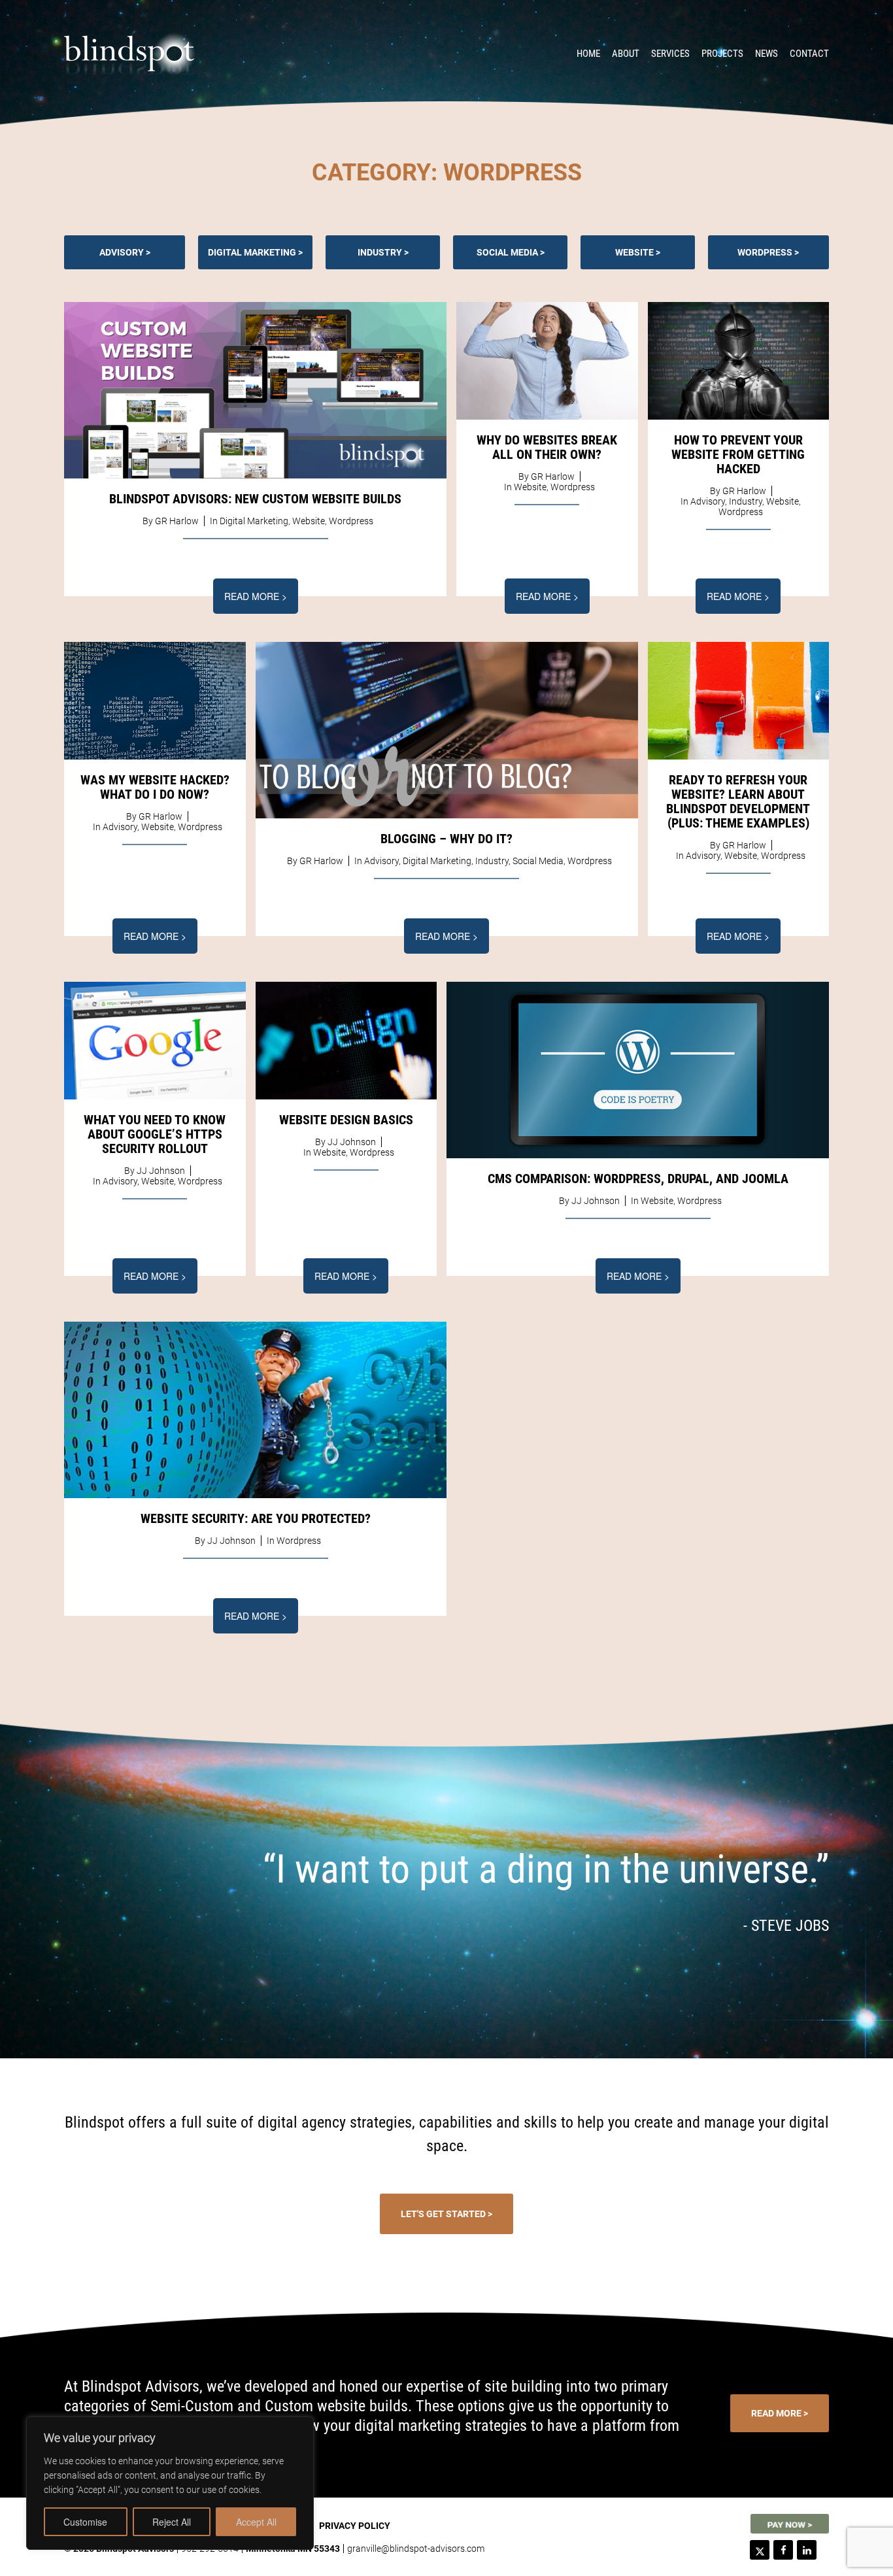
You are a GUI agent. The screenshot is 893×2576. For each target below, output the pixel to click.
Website (634, 252)
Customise (85, 2522)
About (626, 54)
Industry (380, 252)
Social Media (507, 252)
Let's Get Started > (446, 2214)
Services (670, 54)
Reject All (172, 2522)
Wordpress (765, 252)
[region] (170, 2483)
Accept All (256, 2522)
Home (588, 54)
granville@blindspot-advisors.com (416, 2549)
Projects (722, 54)
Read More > (256, 596)
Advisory (122, 252)
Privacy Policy (355, 2526)
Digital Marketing (252, 252)
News (767, 54)
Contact (809, 54)
